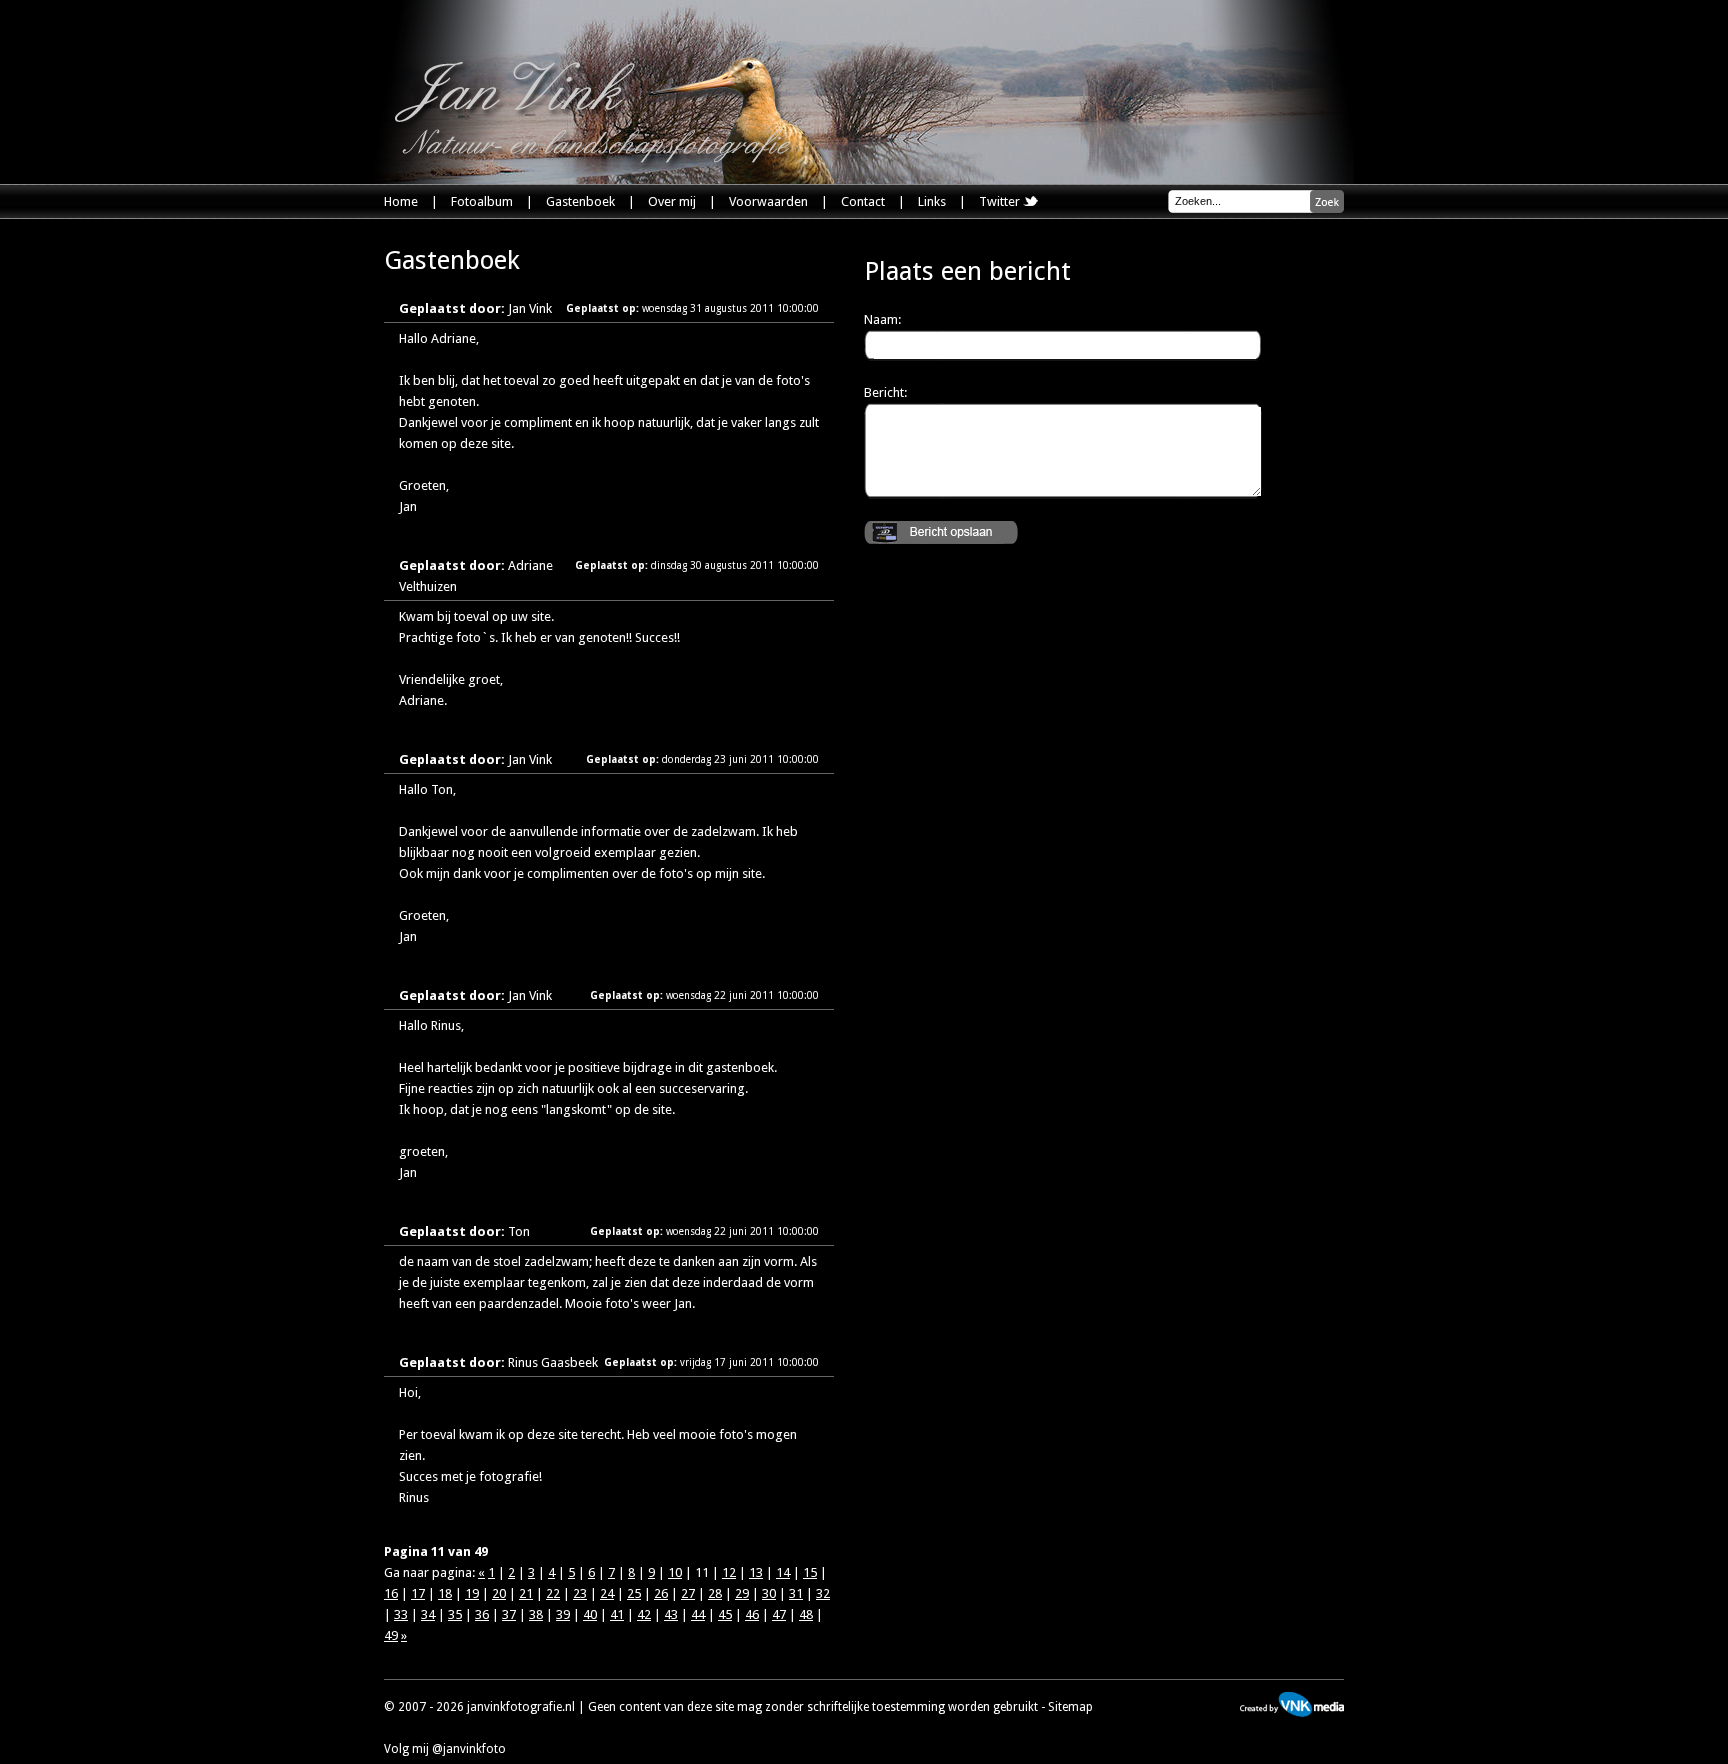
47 (779, 1614)
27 (688, 1593)
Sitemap (1070, 1707)
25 (634, 1593)
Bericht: (885, 392)
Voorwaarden (768, 201)
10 (675, 1572)
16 (391, 1593)
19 (472, 1593)
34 (428, 1614)
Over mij (672, 201)
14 (783, 1572)
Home (401, 201)
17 (418, 1593)
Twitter (1001, 201)
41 (617, 1614)
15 (810, 1572)
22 (553, 1593)
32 (823, 1593)
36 (482, 1614)
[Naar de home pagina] (614, 120)
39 (563, 1614)
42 (644, 1614)
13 (756, 1572)
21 (526, 1593)
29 (742, 1593)
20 (499, 1593)
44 (698, 1614)
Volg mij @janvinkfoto (445, 1749)
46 (752, 1614)
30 (769, 1593)
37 (509, 1614)
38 (536, 1614)
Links (932, 201)
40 (590, 1614)
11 (702, 1572)
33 (401, 1614)
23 (580, 1593)
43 (671, 1614)
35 (455, 1614)
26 (661, 1593)
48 (806, 1614)
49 (391, 1635)
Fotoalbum (482, 201)
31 (796, 1593)
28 (715, 1593)
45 (725, 1614)
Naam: (882, 319)
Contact (863, 201)
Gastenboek (580, 201)
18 (445, 1593)
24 (607, 1593)
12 (729, 1572)
